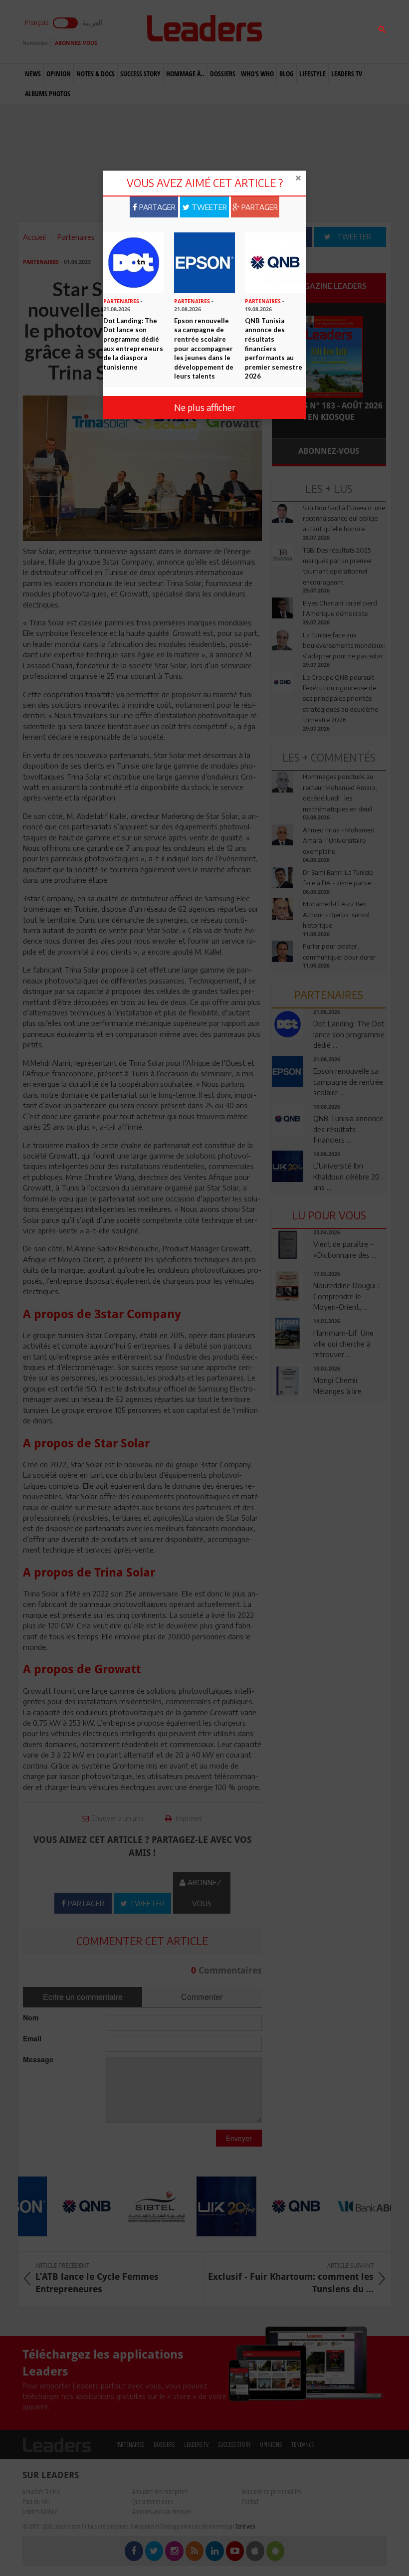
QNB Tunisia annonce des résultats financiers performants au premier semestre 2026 (274, 348)
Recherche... (296, 32)
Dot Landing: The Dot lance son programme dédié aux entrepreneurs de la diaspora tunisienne (133, 344)
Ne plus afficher (205, 407)
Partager (156, 207)
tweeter (208, 207)
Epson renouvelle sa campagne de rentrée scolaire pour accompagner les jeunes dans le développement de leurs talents (204, 348)
